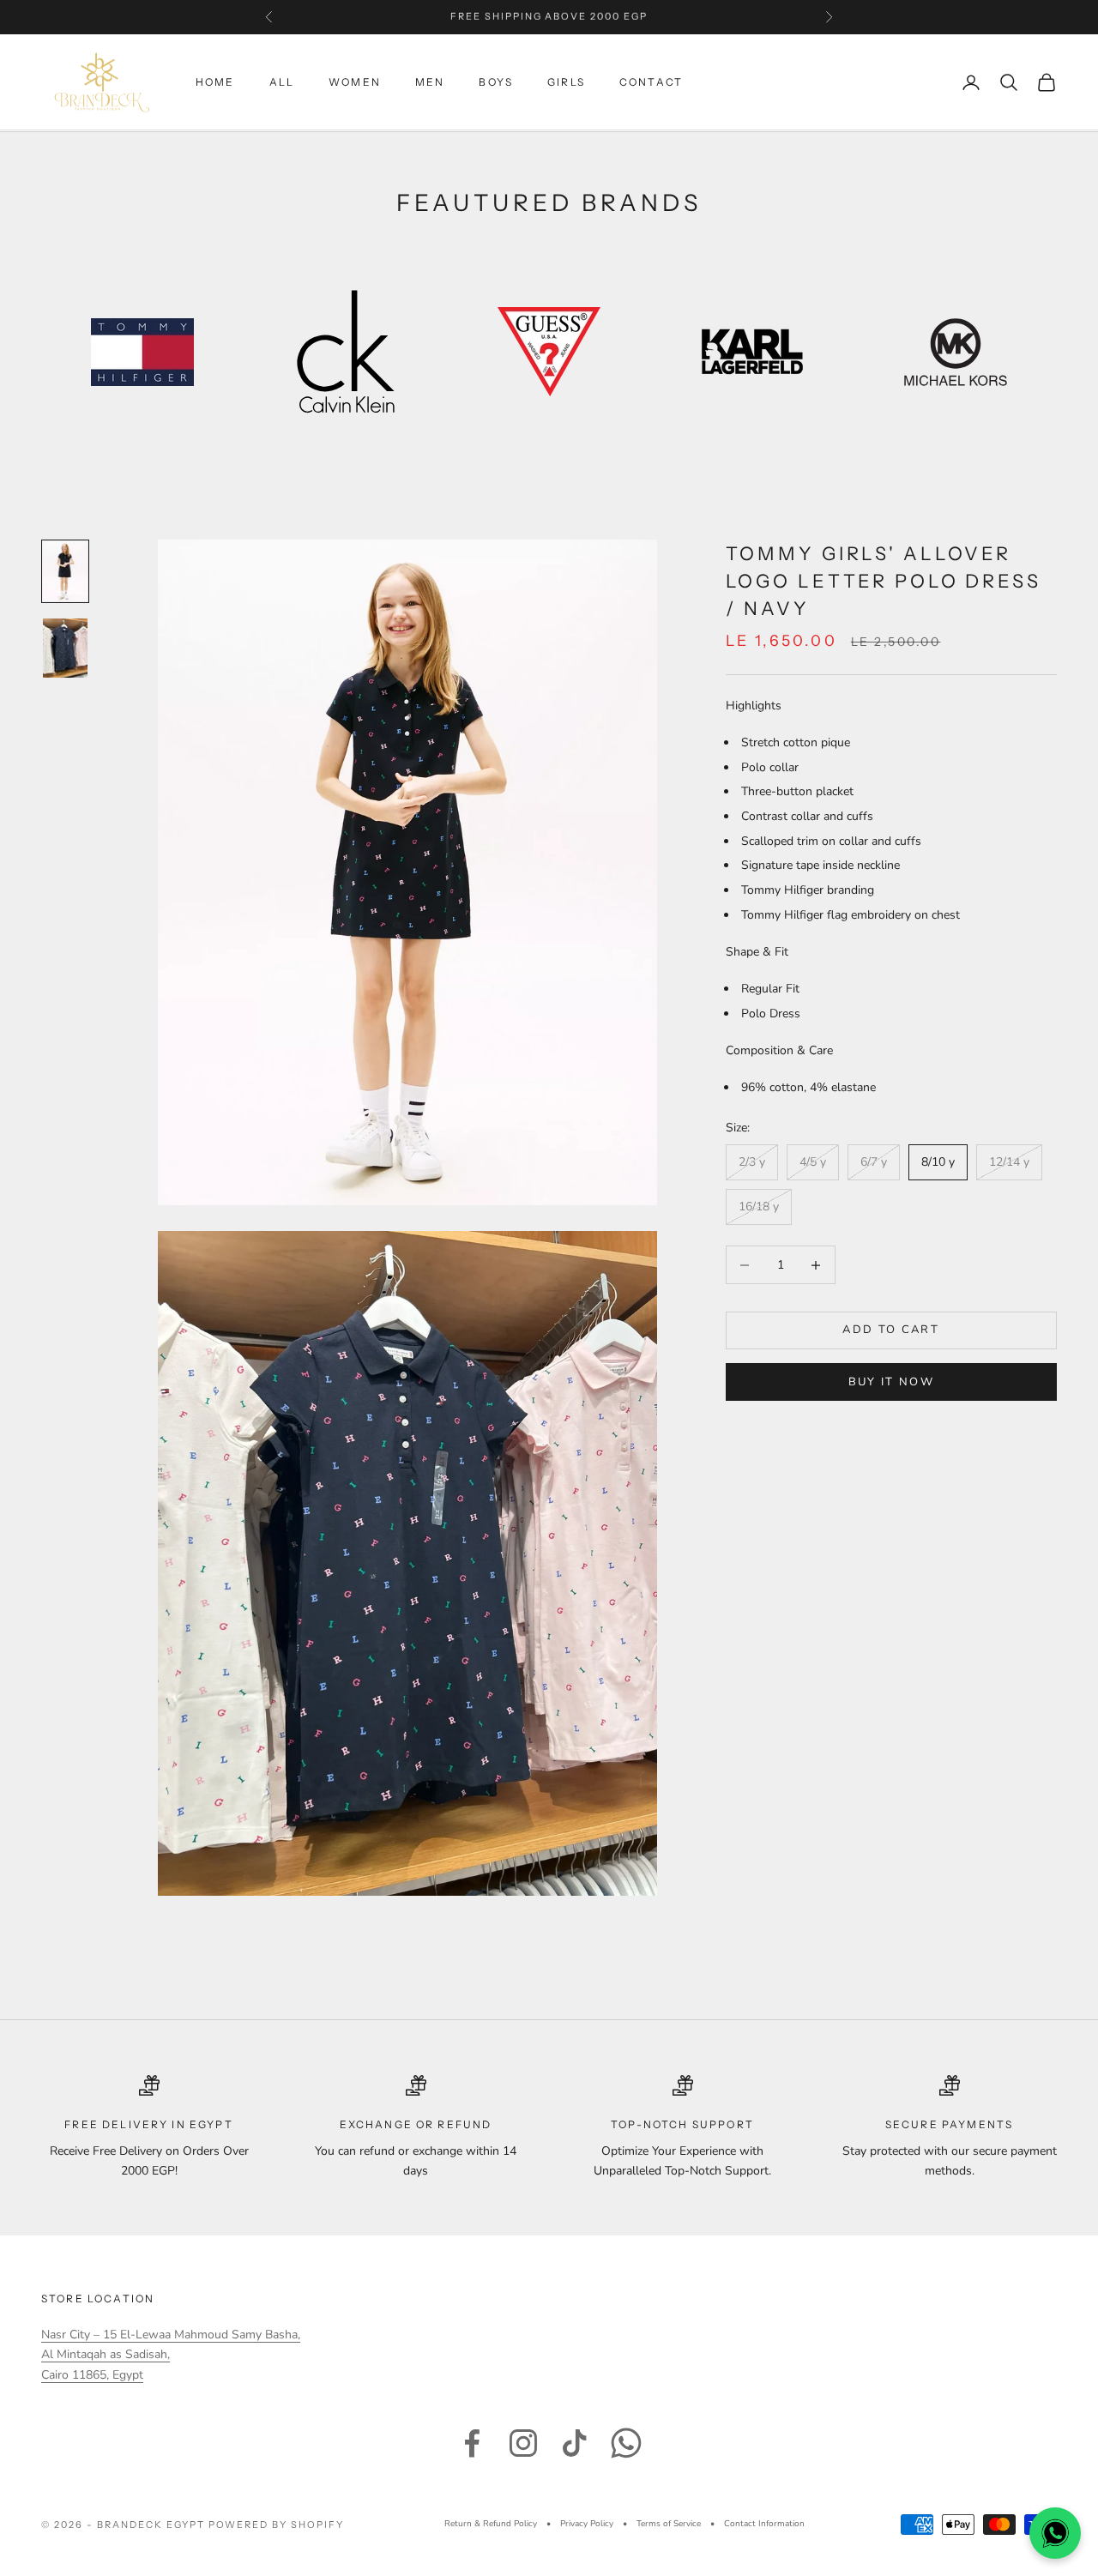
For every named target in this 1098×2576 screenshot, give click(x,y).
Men (430, 82)
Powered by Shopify (277, 2525)
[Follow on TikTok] (575, 2443)
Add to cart (891, 1330)
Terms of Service (669, 2524)
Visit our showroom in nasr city (549, 17)
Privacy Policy (587, 2524)
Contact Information (764, 2524)
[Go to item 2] (65, 649)
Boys (496, 82)
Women (355, 82)
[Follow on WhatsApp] (626, 2443)
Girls (566, 82)
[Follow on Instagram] (523, 2443)
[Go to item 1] (65, 571)
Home (215, 82)
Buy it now (891, 1382)
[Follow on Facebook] (472, 2443)
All (282, 82)
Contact (651, 82)
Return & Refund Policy (491, 2524)
